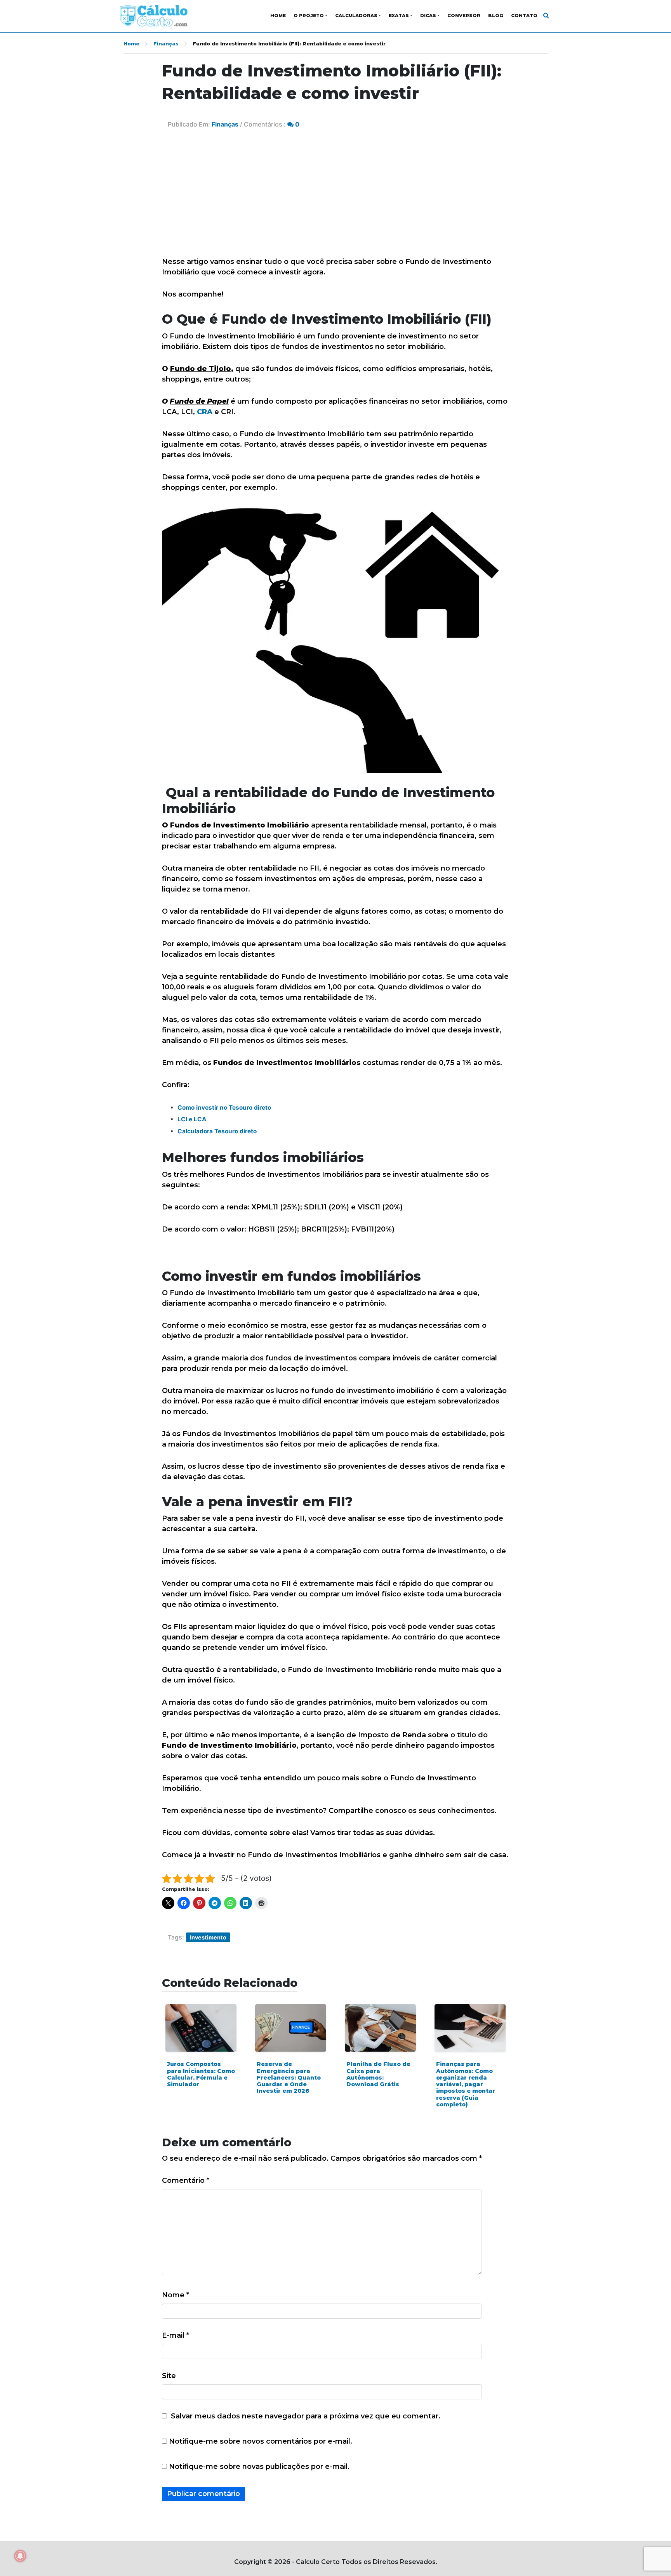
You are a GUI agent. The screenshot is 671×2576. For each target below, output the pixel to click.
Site (169, 2376)
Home (278, 16)
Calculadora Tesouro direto (217, 1131)
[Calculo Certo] (154, 16)
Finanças (166, 44)
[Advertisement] (335, 198)
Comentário (186, 2180)
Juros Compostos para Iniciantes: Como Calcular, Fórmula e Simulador (201, 2074)
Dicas (428, 16)
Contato (524, 16)
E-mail (176, 2335)
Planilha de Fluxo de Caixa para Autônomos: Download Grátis (378, 2074)
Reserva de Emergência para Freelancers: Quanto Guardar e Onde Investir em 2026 (289, 2077)
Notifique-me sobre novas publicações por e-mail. (259, 2467)
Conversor (464, 16)
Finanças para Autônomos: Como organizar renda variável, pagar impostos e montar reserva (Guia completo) (466, 2084)
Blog (496, 16)
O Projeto (309, 16)
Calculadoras (356, 16)
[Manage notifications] (20, 2556)
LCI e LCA (192, 1119)
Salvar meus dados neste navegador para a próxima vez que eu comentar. (306, 2416)
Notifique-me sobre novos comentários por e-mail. (261, 2441)
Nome (176, 2295)
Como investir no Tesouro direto (224, 1108)
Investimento (208, 1937)
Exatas (399, 16)
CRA (204, 412)
